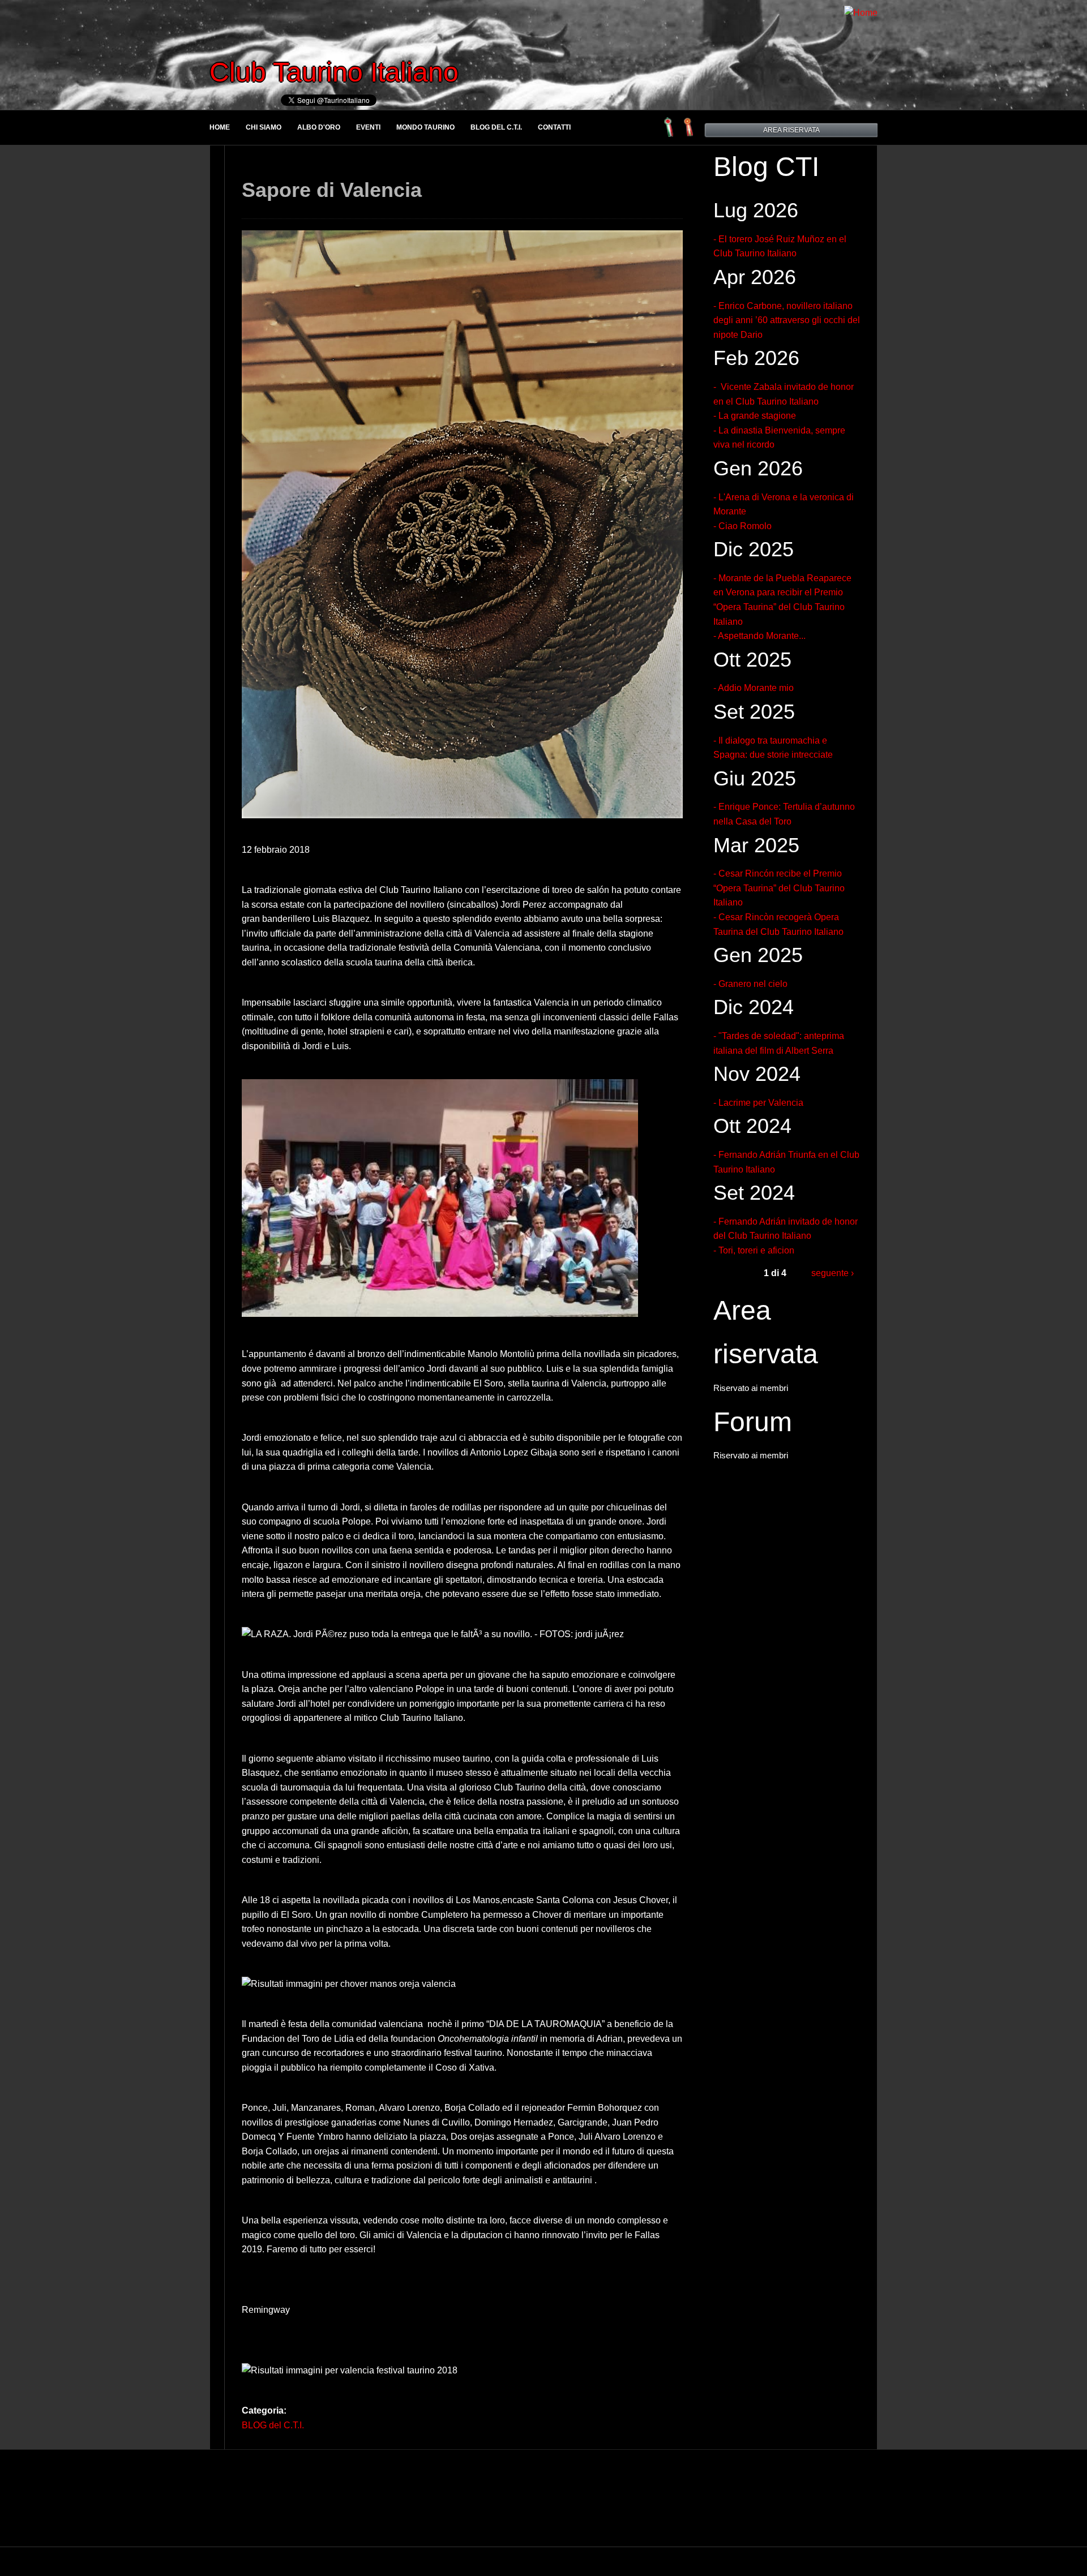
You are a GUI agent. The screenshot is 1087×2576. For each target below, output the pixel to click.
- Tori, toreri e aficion (754, 1250)
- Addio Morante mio (754, 688)
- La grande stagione (755, 416)
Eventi (368, 127)
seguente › (833, 1273)
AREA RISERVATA (791, 130)
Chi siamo (264, 127)
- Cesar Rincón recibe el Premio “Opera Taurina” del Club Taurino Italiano (779, 888)
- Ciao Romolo (743, 526)
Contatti (554, 127)
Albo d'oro (319, 127)
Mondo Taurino (425, 127)
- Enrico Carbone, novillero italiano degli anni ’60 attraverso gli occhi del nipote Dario (787, 320)
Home (220, 127)
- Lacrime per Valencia (758, 1103)
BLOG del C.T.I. (496, 127)
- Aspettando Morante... (759, 636)
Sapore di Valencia (332, 190)
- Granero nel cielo (750, 984)
